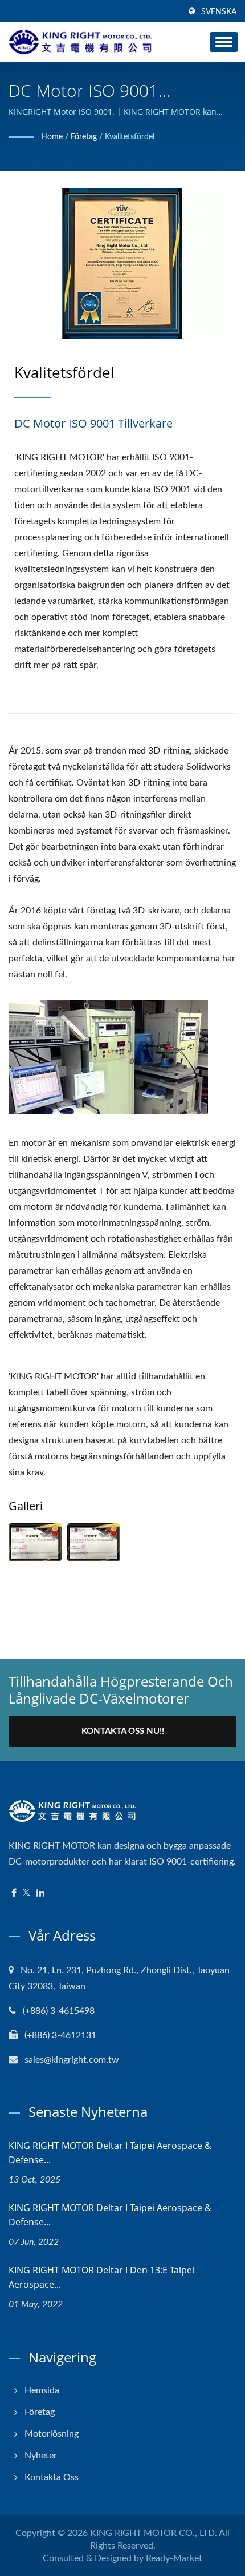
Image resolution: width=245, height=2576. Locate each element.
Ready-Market (174, 2558)
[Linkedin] (40, 1893)
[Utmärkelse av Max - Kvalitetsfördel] (94, 1542)
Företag (84, 137)
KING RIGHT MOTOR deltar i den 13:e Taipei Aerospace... (101, 2277)
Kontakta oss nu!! (123, 1731)
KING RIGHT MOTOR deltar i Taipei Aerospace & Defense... (110, 2153)
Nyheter (41, 2456)
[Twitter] (26, 1893)
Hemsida (42, 2390)
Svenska (219, 12)
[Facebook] (14, 1893)
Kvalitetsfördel (130, 137)
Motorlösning (52, 2434)
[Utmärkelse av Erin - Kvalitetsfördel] (35, 1542)
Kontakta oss (52, 2477)
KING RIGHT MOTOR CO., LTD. (154, 2533)
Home (52, 137)
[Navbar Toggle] (224, 42)
